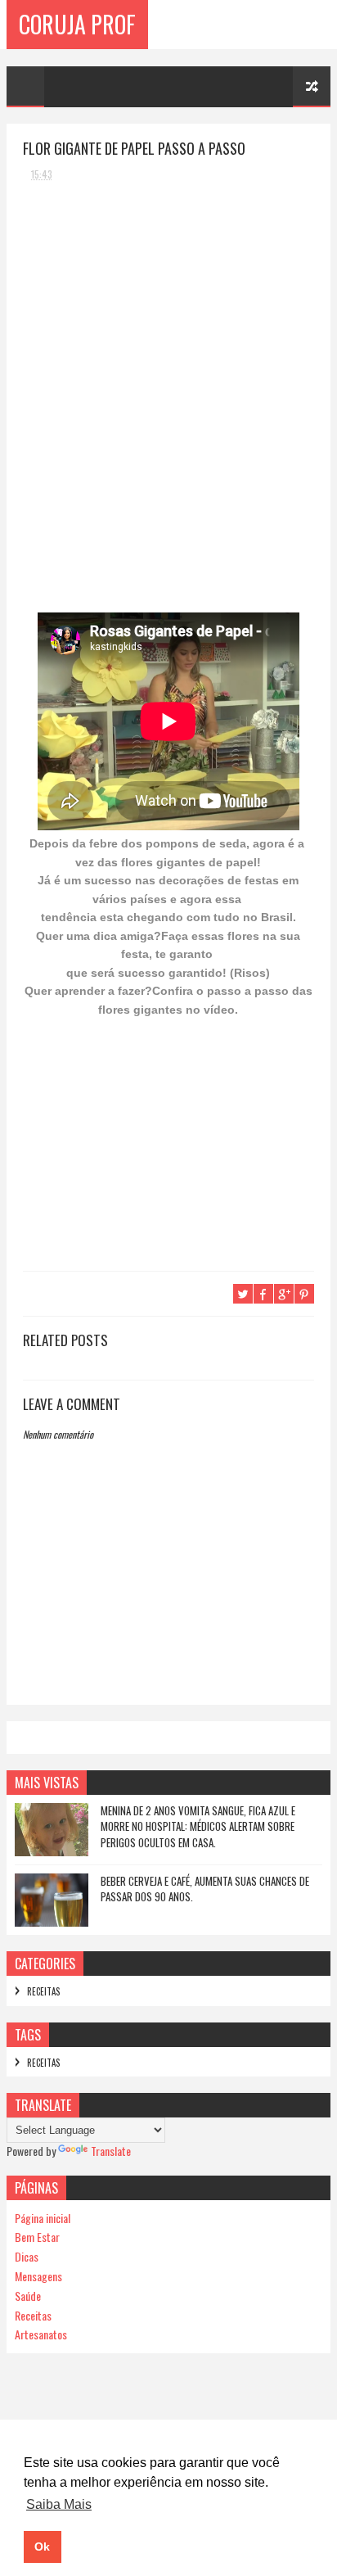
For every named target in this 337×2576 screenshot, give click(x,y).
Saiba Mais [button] (59, 2504)
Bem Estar (37, 2237)
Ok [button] (42, 2547)
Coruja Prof (77, 24)
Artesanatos (41, 2334)
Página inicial (43, 2218)
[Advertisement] (146, 296)
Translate (111, 2151)
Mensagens (38, 2276)
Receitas (43, 1991)
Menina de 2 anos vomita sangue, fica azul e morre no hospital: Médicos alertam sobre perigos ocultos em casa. (198, 1826)
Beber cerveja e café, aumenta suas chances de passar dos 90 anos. (205, 1889)
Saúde (28, 2296)
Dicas (27, 2256)
